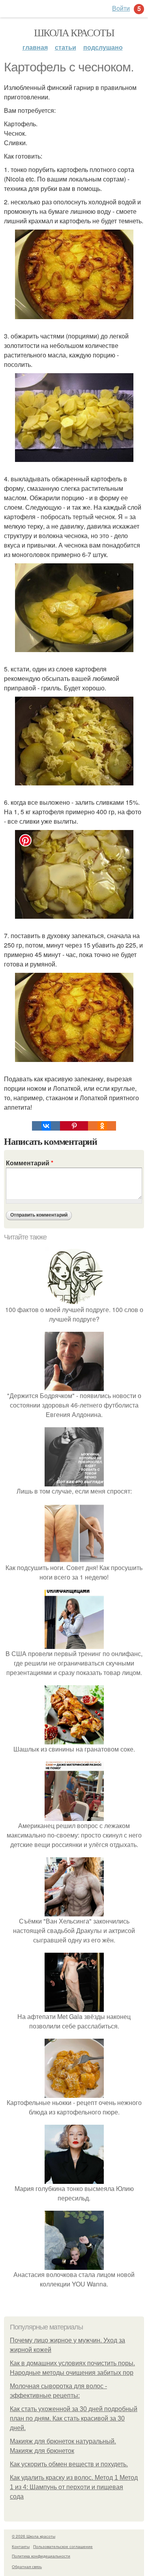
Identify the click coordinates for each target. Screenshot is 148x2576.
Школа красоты (74, 32)
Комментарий (30, 1163)
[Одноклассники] (102, 1126)
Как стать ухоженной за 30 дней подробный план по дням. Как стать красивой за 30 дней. (74, 2418)
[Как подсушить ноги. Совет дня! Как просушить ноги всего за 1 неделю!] (74, 1558)
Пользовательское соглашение (63, 2546)
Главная (35, 47)
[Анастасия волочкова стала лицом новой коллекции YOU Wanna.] (74, 2265)
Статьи (66, 47)
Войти (121, 8)
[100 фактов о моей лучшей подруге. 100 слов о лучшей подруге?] (74, 1300)
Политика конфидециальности (41, 2556)
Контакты (21, 2546)
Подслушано (103, 47)
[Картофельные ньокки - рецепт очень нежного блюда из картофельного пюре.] (74, 2093)
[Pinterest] (74, 1126)
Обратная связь (27, 2567)
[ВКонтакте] (46, 1126)
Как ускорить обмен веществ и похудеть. (69, 2464)
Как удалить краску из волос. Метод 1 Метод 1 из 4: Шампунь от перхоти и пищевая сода (74, 2487)
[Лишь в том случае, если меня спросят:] (74, 1481)
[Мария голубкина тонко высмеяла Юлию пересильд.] (74, 2179)
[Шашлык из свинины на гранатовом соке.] (74, 1739)
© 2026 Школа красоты (34, 2536)
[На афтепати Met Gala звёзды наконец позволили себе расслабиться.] (74, 2007)
